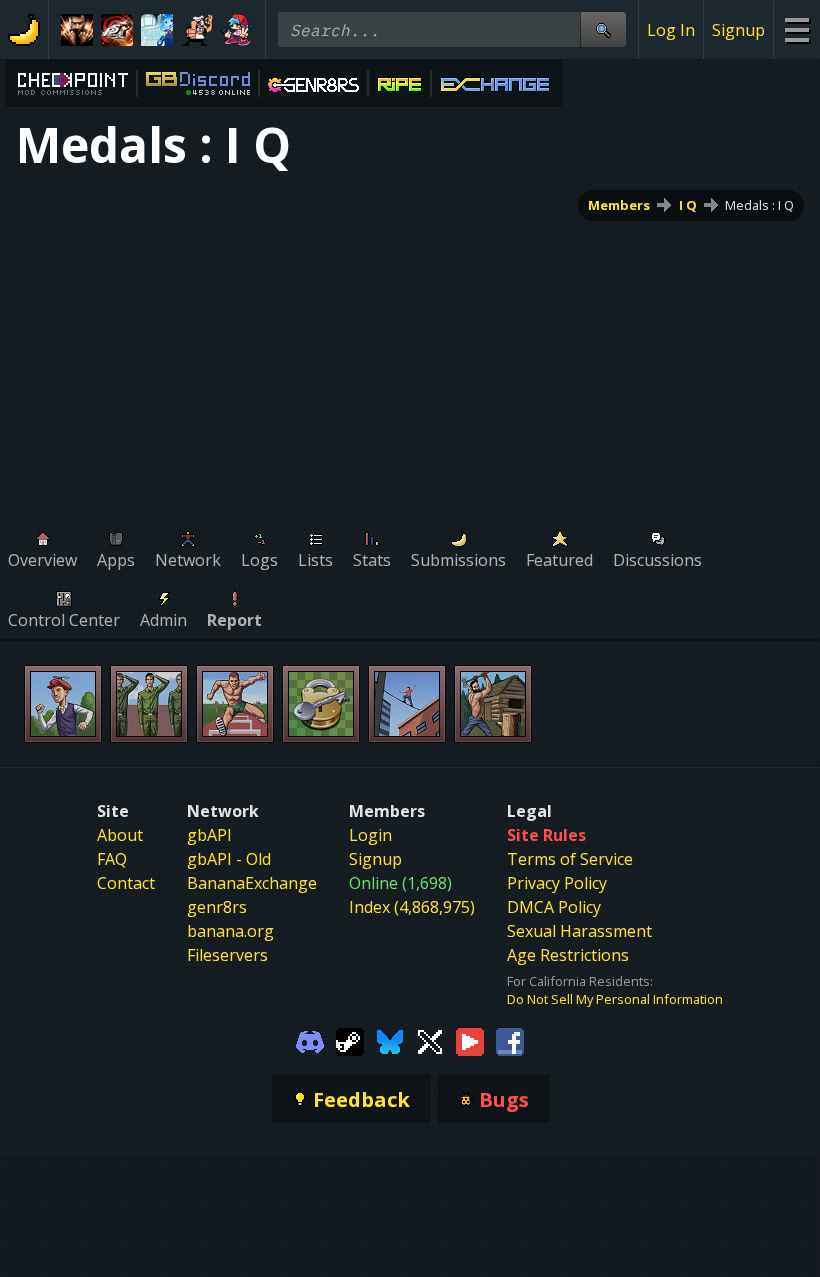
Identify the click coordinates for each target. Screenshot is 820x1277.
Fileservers (227, 955)
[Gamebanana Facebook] (510, 1040)
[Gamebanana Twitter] (430, 1040)
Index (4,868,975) (412, 907)
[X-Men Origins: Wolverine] (77, 30)
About (120, 835)
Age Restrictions (568, 955)
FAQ (112, 859)
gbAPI (209, 835)
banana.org (230, 931)
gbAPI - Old (229, 859)
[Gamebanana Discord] (310, 1040)
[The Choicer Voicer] (157, 30)
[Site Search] (603, 29)
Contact (126, 883)
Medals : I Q (759, 205)
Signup (738, 30)
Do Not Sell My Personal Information (615, 999)
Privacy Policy (557, 883)
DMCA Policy (554, 907)
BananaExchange (252, 883)
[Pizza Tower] (197, 30)
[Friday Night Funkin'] (237, 30)
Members (619, 205)
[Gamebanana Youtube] (470, 1040)
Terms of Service (570, 859)
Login (370, 835)
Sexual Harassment (579, 931)
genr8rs (217, 907)
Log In (671, 30)
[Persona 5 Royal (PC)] (117, 30)
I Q (688, 205)
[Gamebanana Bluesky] (390, 1040)
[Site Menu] (796, 29)
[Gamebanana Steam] (350, 1040)
